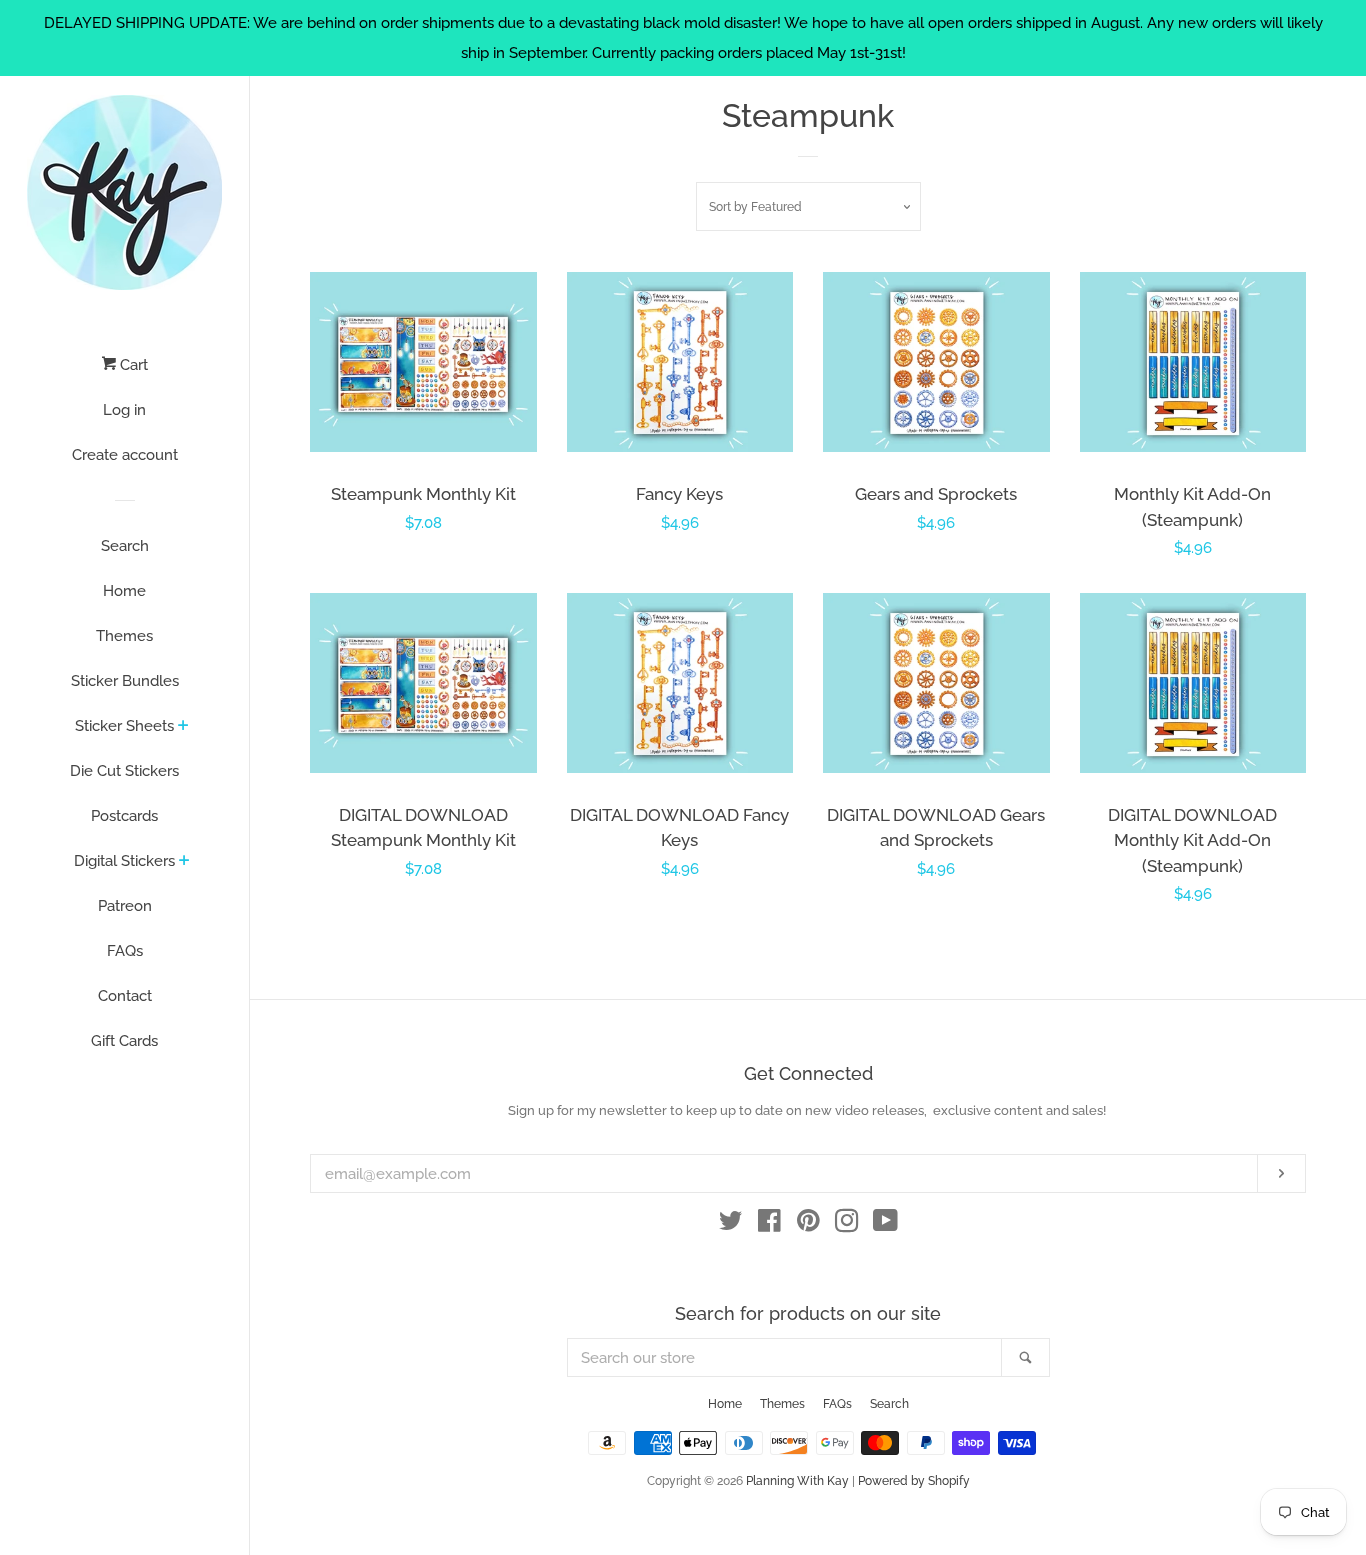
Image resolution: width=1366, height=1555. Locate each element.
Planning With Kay (797, 1481)
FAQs (125, 951)
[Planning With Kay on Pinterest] (808, 1225)
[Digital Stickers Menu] (184, 862)
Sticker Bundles (125, 681)
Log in (124, 410)
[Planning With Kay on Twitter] (731, 1225)
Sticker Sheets (124, 726)
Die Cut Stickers (124, 771)
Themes (124, 636)
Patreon (125, 906)
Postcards (124, 816)
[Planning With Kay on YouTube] (885, 1225)
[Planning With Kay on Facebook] (769, 1225)
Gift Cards (124, 1041)
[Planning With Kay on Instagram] (847, 1225)
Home (124, 591)
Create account (125, 455)
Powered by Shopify (914, 1481)
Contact (125, 996)
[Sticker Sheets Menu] (183, 727)
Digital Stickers (124, 861)
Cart (132, 365)
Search (125, 546)
